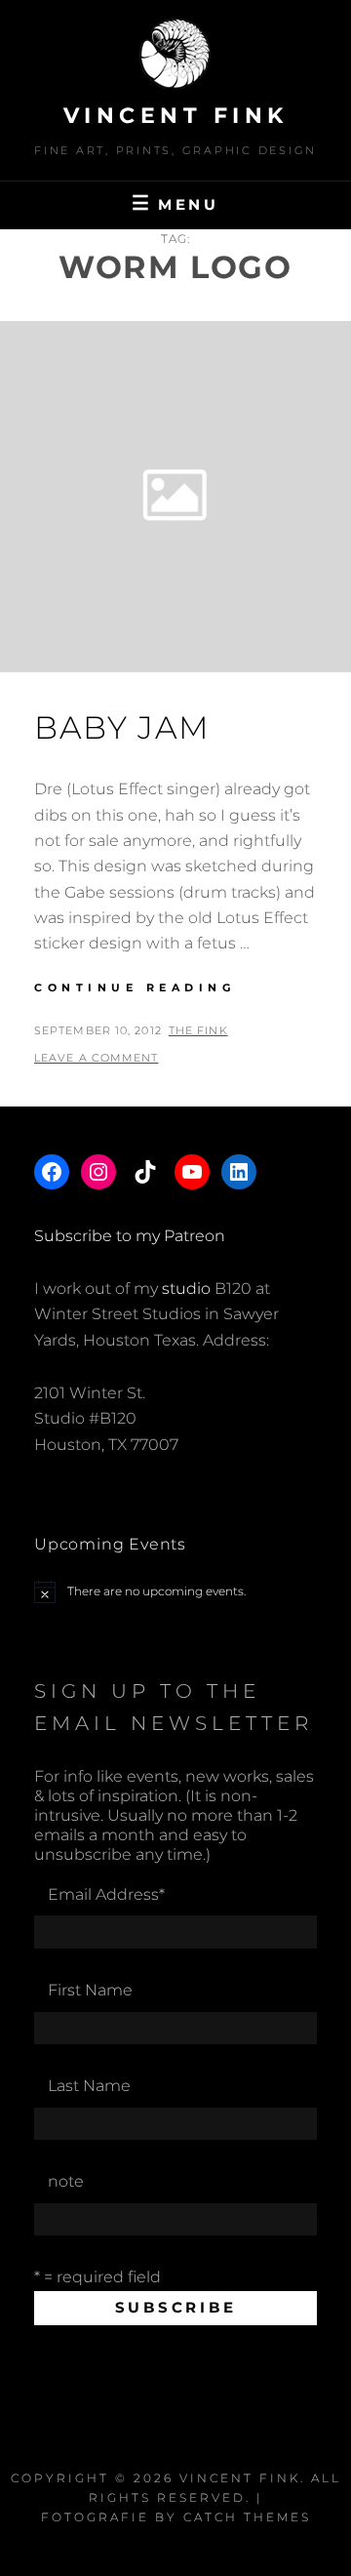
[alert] (175, 1591)
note (66, 2181)
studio (186, 1288)
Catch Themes (247, 2517)
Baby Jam (122, 727)
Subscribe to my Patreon (130, 1236)
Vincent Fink (176, 116)
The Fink (198, 1030)
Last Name (89, 2086)
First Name (90, 1990)
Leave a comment (97, 1058)
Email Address (106, 1894)
